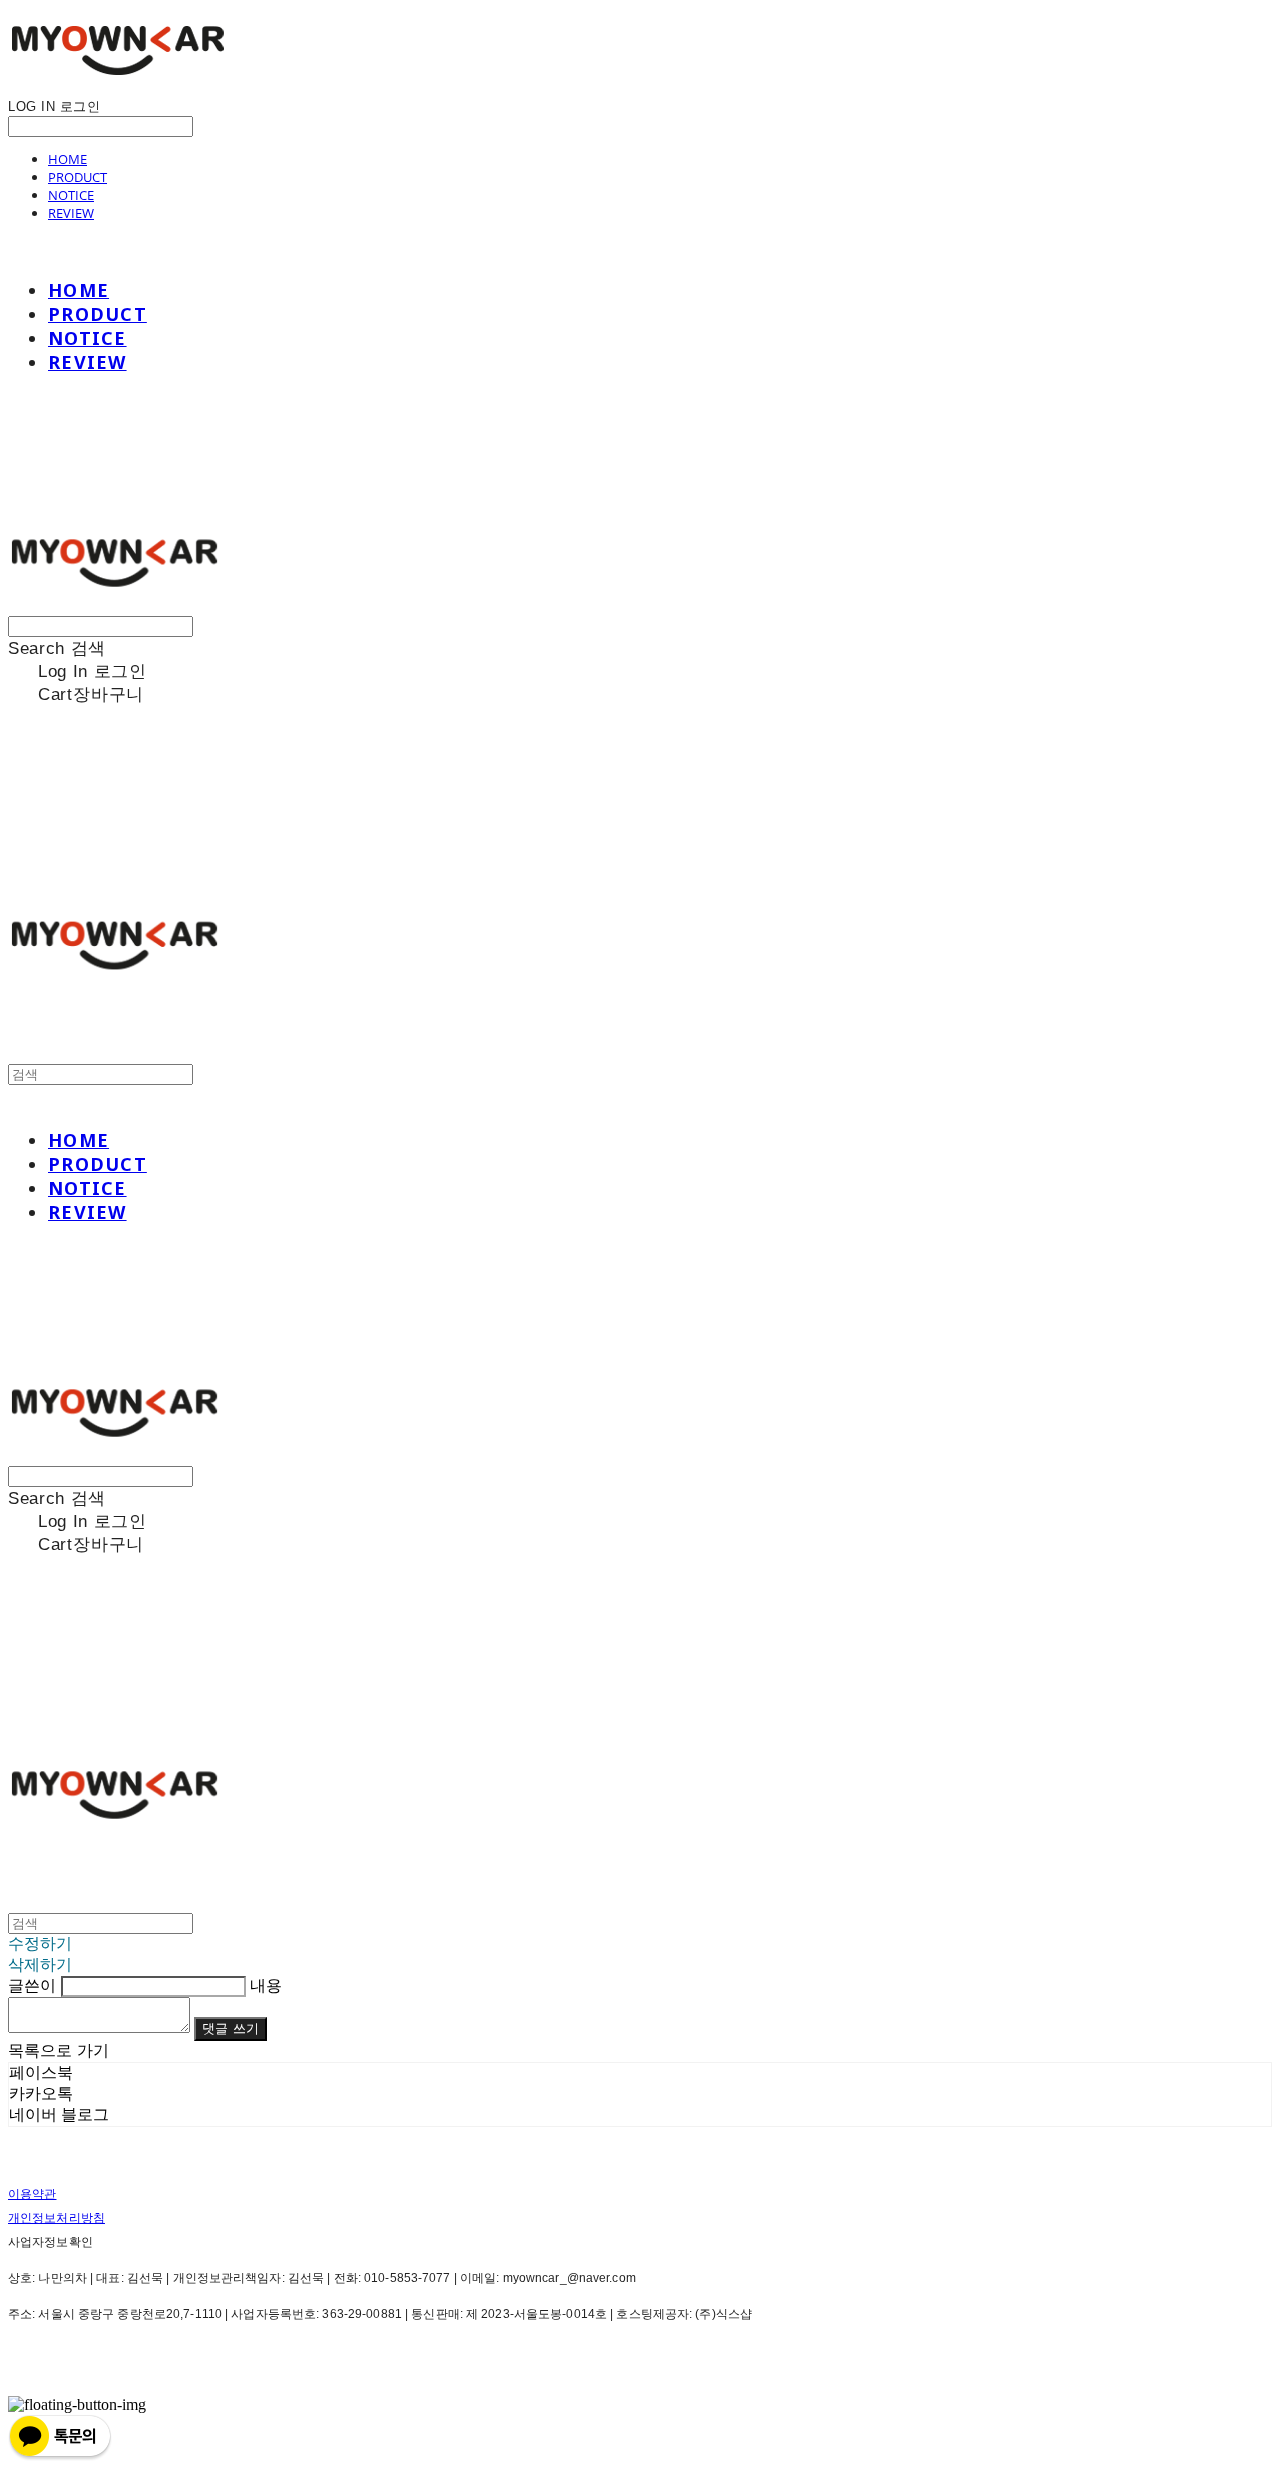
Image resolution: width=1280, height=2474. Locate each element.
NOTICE (71, 195)
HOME (67, 159)
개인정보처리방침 (56, 2218)
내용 (266, 1985)
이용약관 (32, 2194)
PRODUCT (77, 177)
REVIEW (71, 213)
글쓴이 (32, 1985)
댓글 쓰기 (230, 2028)
